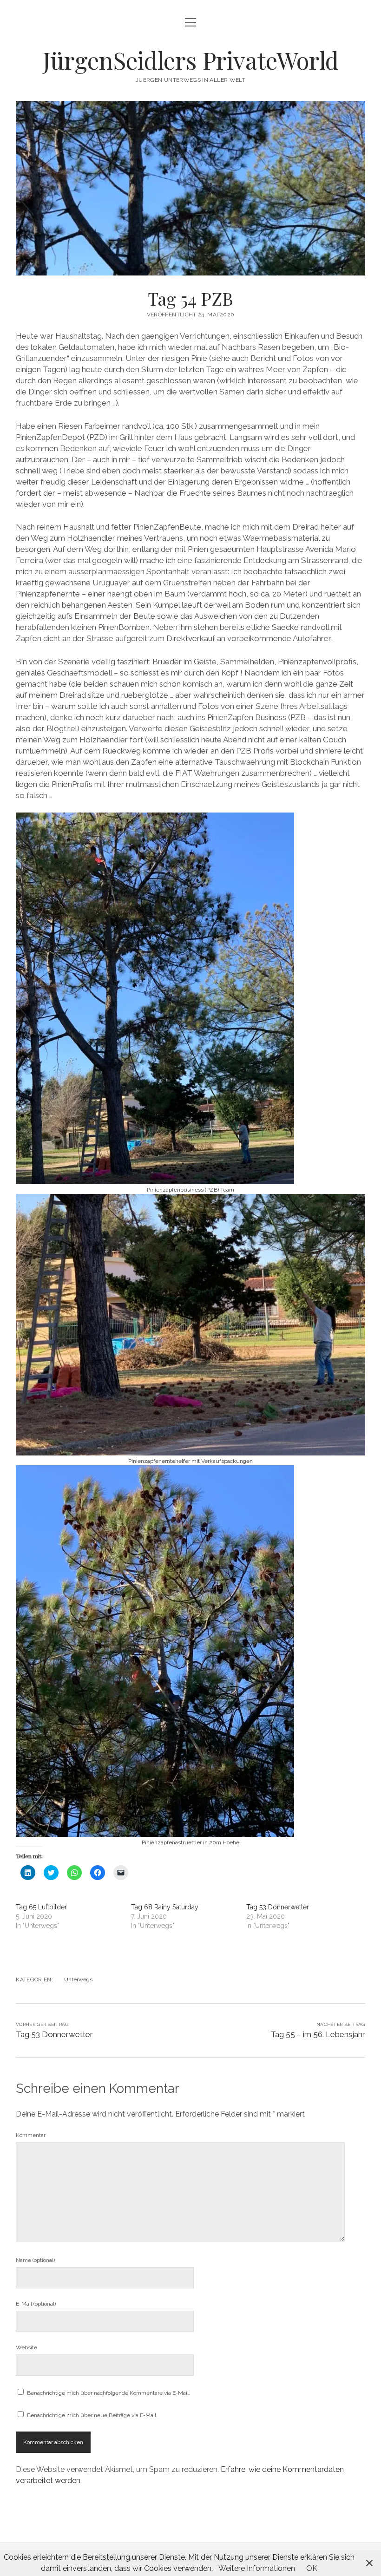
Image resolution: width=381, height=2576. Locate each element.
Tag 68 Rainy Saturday (165, 1907)
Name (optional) (35, 2260)
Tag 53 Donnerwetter (278, 1907)
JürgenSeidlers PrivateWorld (191, 60)
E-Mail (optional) (36, 2304)
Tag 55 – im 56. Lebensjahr (318, 2034)
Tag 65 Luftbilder (41, 1907)
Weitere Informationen (257, 2568)
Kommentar (31, 2135)
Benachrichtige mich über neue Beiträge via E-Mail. (92, 2415)
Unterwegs (78, 1980)
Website (26, 2347)
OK (312, 2568)
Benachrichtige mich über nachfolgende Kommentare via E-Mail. (108, 2393)
